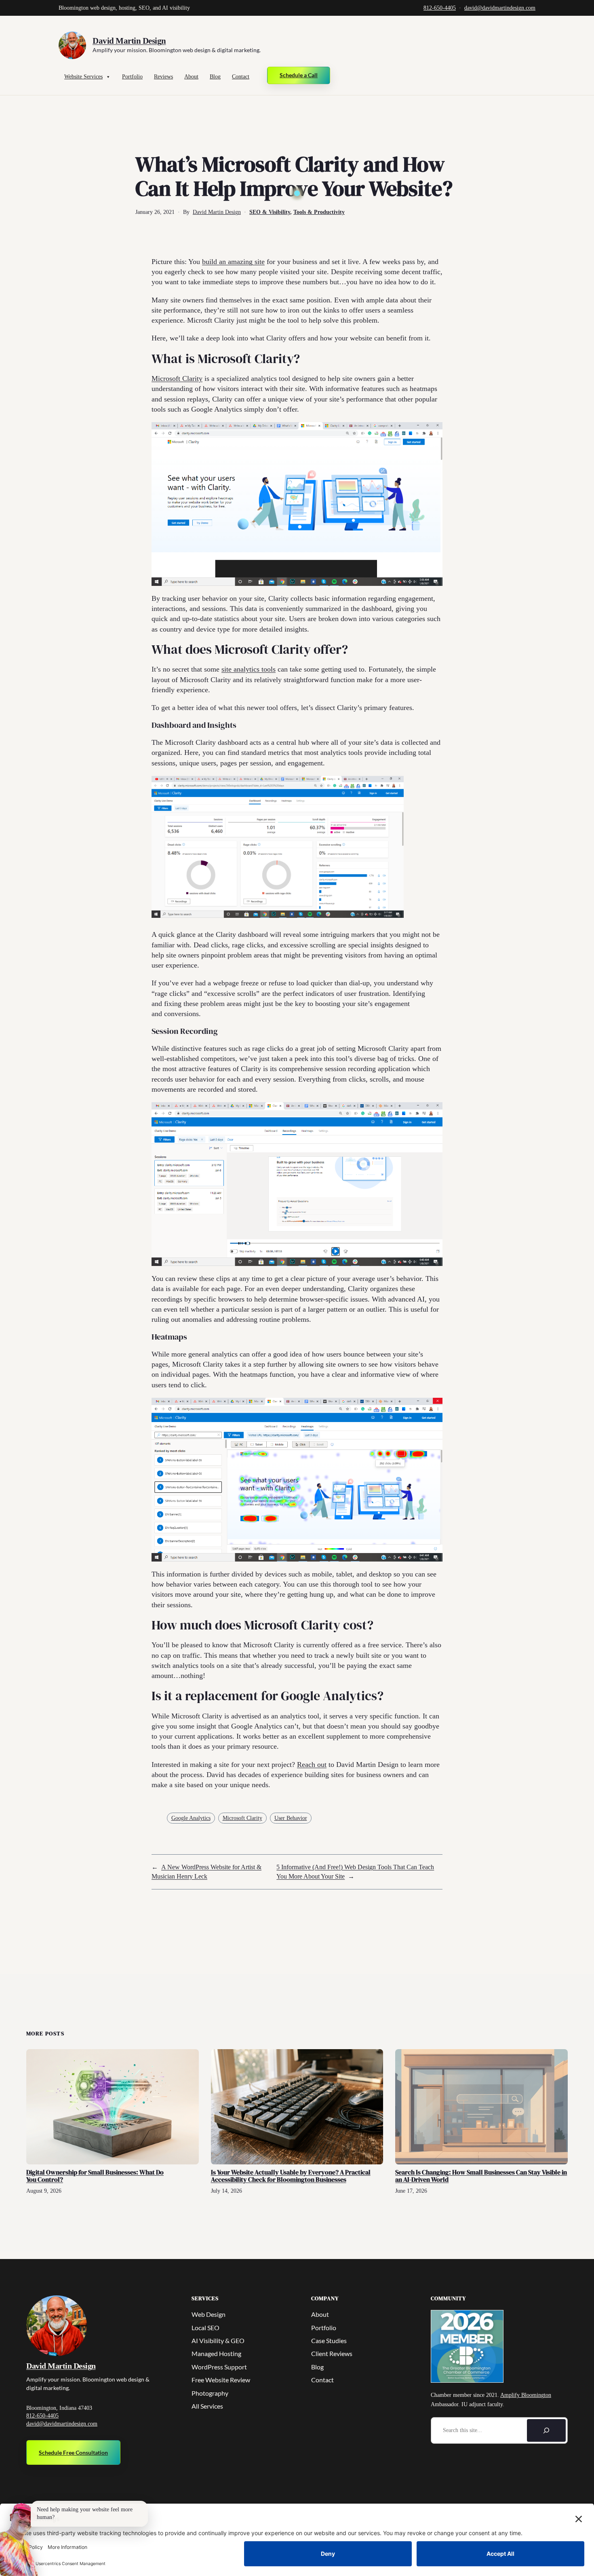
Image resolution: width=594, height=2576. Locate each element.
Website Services (83, 77)
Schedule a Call (299, 75)
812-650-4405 (440, 8)
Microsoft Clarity (177, 378)
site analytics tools (249, 669)
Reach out (312, 1765)
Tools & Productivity (319, 212)
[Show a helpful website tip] (19, 2540)
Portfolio (132, 77)
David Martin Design (129, 41)
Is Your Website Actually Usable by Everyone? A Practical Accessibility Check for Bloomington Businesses (291, 2176)
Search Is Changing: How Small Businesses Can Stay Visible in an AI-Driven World (481, 2176)
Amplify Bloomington (526, 2395)
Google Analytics (191, 1818)
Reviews (163, 77)
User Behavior (291, 1818)
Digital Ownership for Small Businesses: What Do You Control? (95, 2176)
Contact (241, 77)
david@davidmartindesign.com (500, 8)
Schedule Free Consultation (73, 2452)
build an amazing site (233, 262)
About (191, 77)
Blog (215, 77)
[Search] (546, 2430)
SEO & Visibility (270, 212)
